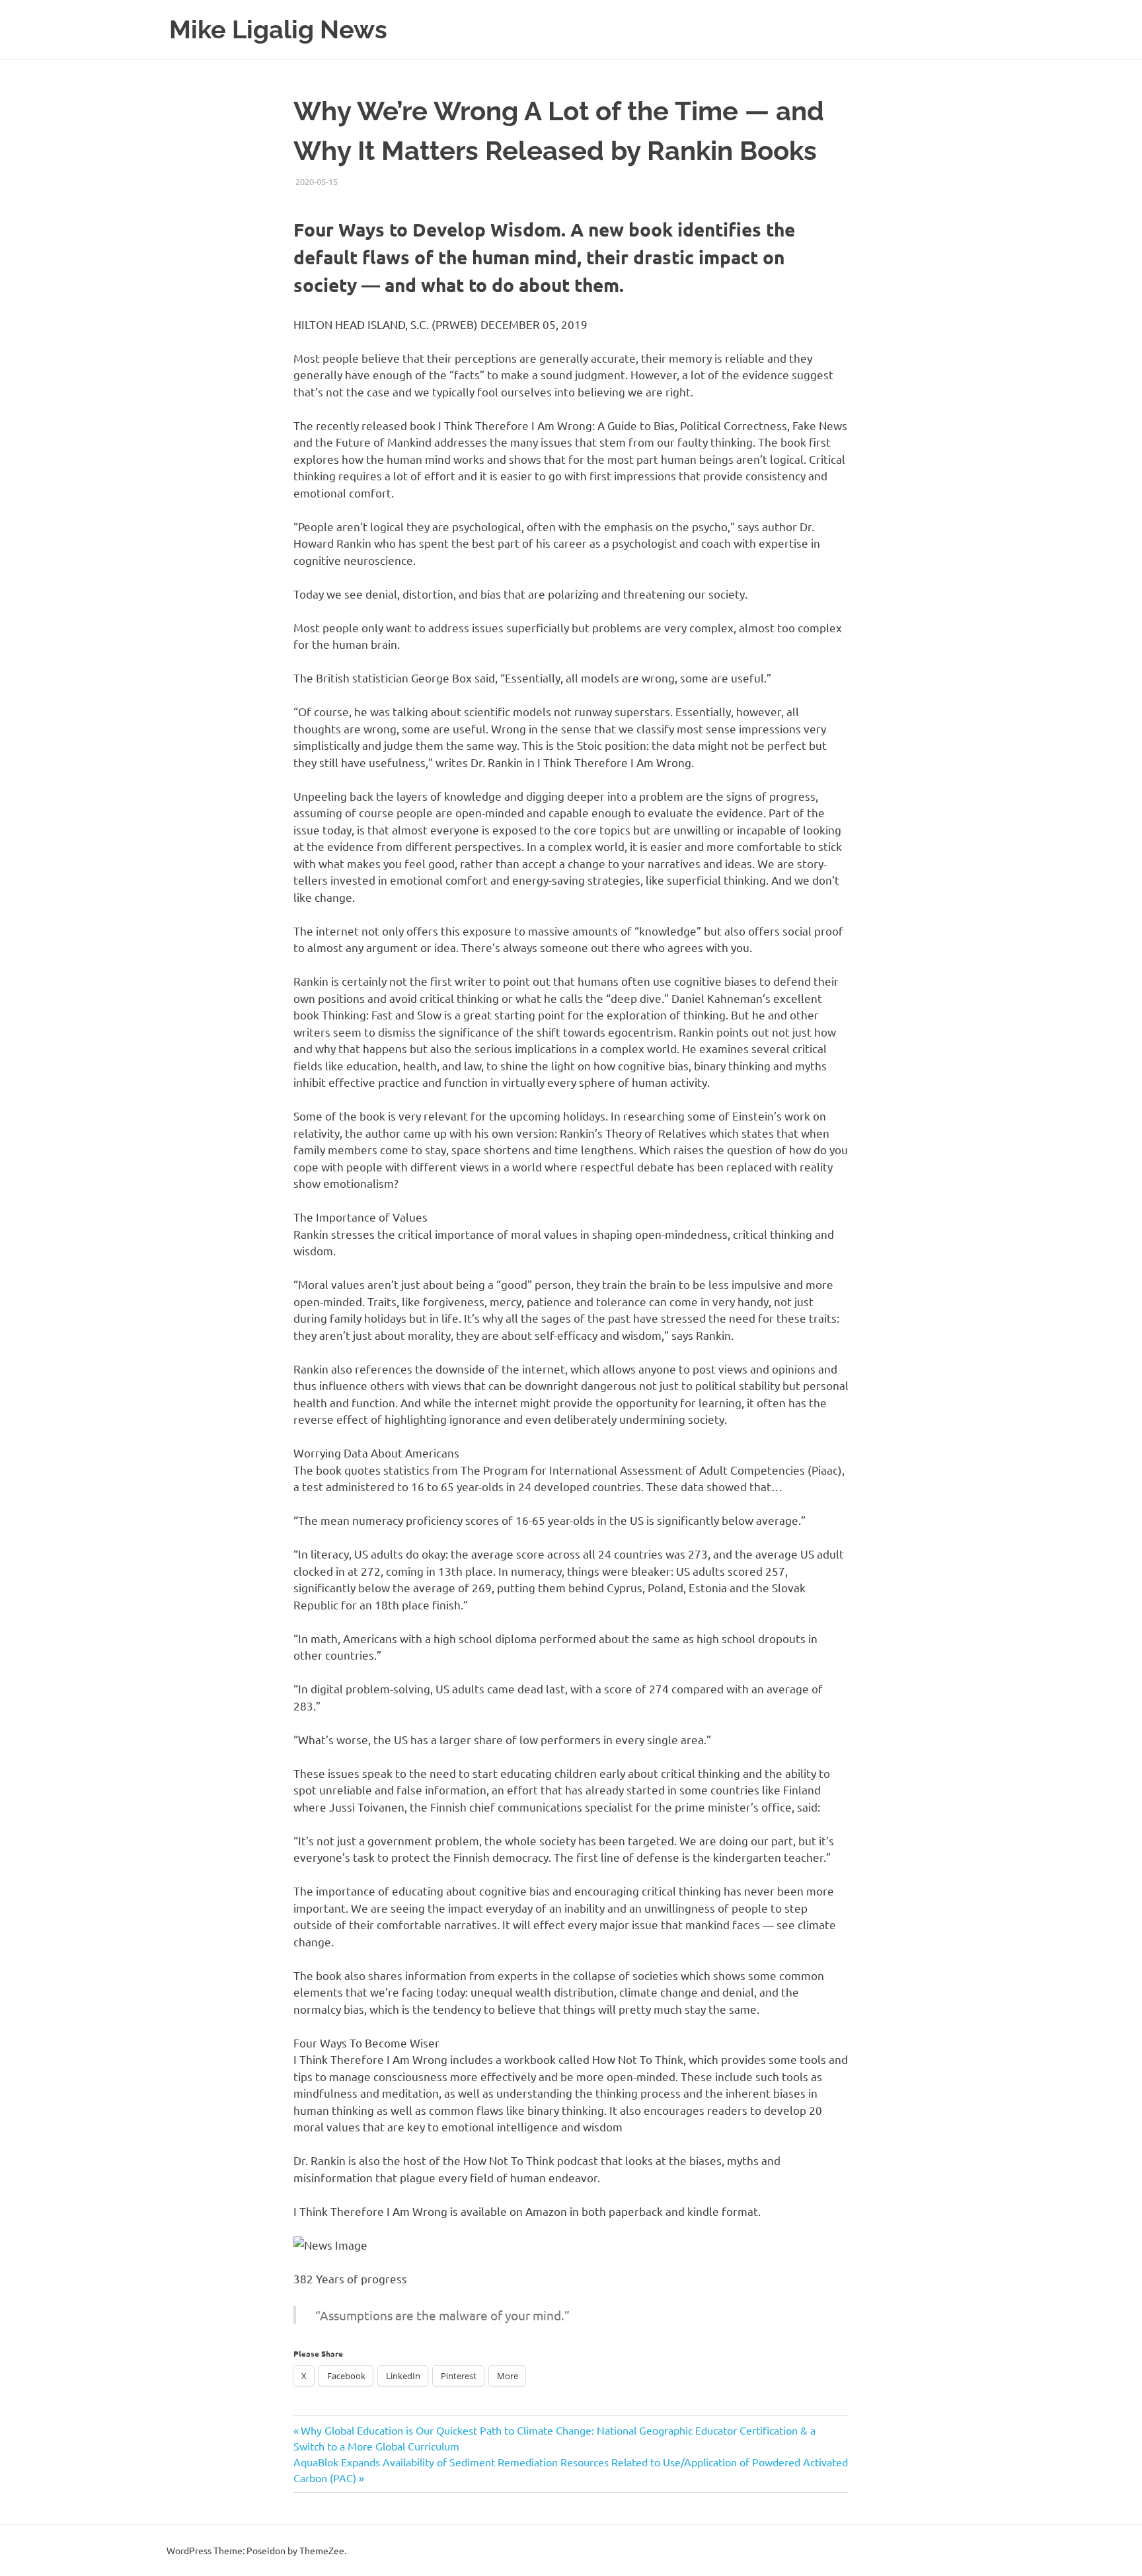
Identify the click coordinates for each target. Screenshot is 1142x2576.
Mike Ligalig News (278, 29)
